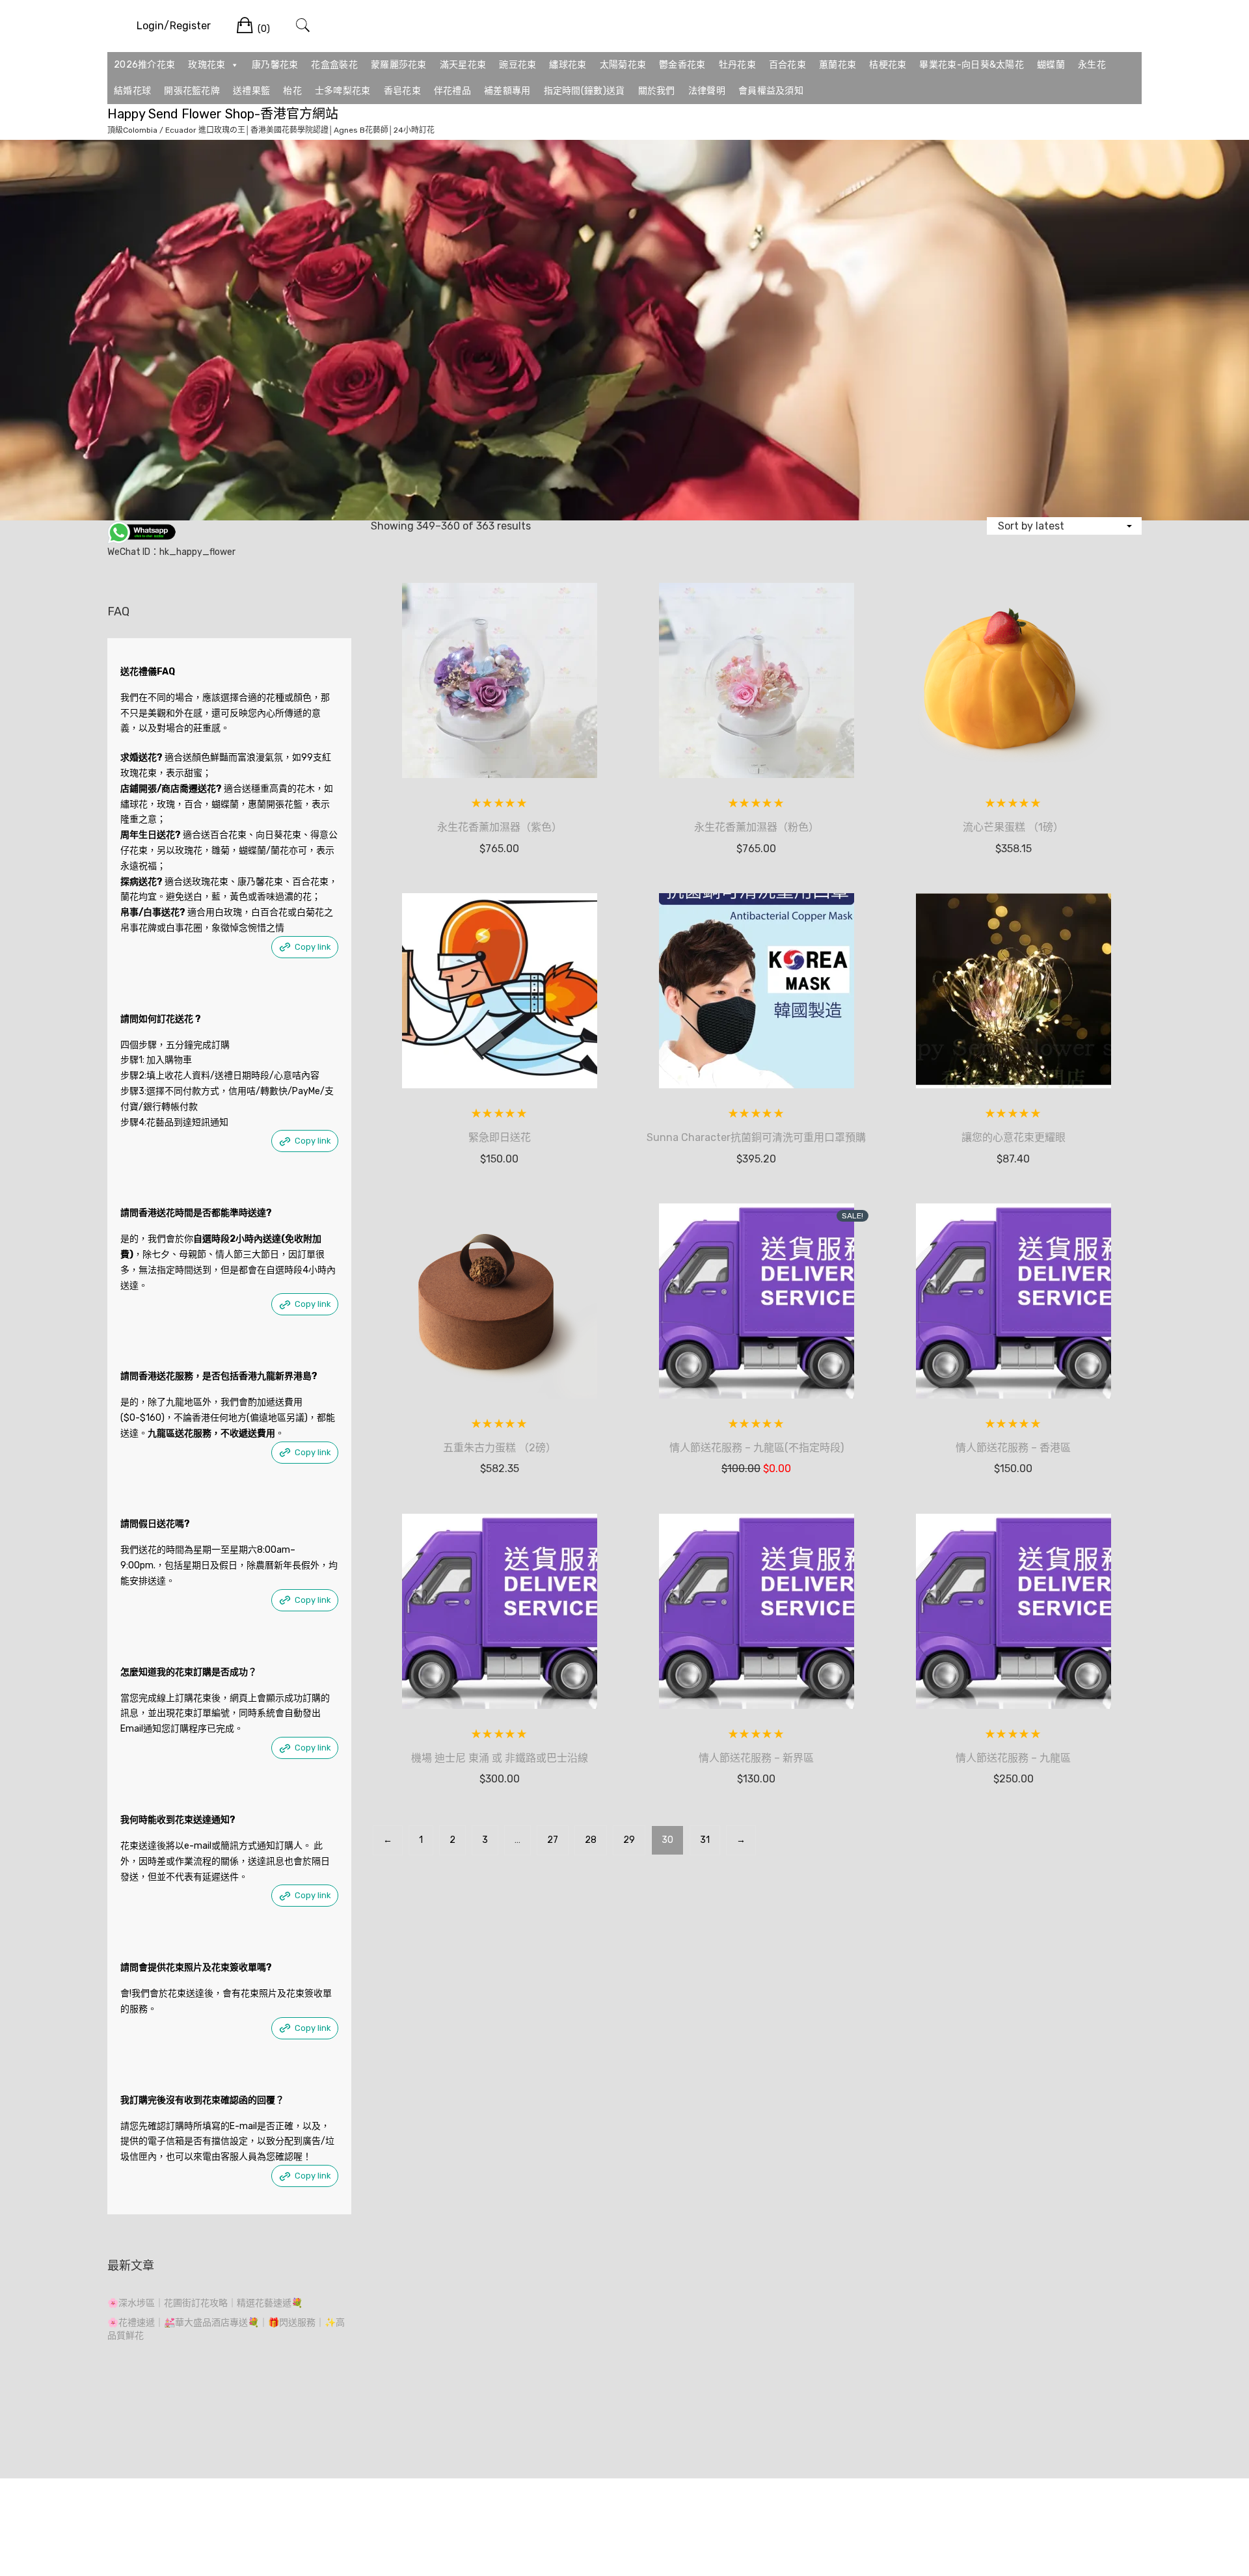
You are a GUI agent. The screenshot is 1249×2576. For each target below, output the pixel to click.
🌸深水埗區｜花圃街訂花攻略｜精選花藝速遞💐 (205, 2303)
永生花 (1092, 65)
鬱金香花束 (682, 65)
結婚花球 (132, 91)
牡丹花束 (737, 65)
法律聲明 (707, 91)
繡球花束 (568, 65)
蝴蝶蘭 (1051, 65)
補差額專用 (507, 91)
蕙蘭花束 (838, 65)
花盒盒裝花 (334, 65)
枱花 (292, 91)
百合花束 (787, 65)
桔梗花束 (888, 65)
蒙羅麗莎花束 (399, 65)
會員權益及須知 (771, 91)
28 (591, 1840)
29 (629, 1840)
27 (553, 1840)
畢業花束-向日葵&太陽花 (972, 65)
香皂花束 (402, 91)
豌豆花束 (517, 65)
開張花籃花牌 (192, 91)
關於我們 (657, 91)
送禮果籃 (251, 91)
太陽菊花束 (623, 65)
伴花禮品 (452, 91)
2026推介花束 (144, 65)
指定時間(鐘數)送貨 (584, 91)
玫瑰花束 (207, 65)
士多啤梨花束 (343, 91)
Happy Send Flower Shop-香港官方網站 (223, 114)
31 (705, 1840)
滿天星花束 (463, 65)
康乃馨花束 (275, 65)
